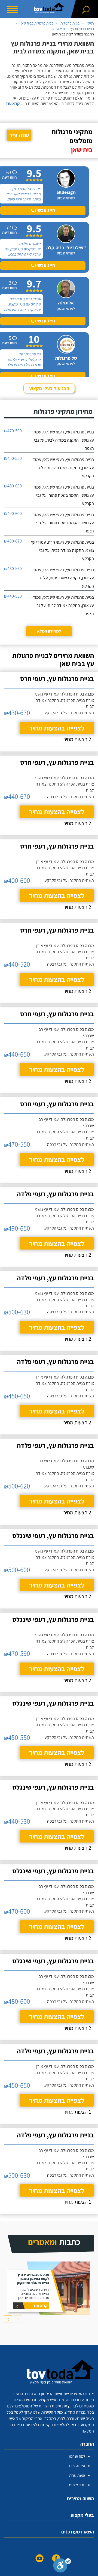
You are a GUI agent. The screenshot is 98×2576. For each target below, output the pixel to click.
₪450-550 (13, 458)
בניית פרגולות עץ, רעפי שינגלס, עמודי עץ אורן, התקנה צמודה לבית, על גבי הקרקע (63, 468)
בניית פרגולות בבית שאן (37, 23)
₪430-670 (13, 541)
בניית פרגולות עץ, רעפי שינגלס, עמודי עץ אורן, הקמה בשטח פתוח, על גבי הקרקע (63, 578)
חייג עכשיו (45, 210)
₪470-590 (13, 431)
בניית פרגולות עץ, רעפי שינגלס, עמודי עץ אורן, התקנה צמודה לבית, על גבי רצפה (63, 605)
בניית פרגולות (70, 23)
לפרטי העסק (66, 198)
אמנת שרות (77, 2475)
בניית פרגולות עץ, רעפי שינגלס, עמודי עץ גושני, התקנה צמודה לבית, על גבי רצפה (63, 440)
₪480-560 (13, 569)
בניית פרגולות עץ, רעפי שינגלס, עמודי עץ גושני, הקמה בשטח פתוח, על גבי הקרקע (63, 495)
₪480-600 (13, 486)
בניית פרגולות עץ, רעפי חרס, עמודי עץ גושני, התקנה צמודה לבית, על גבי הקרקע (62, 550)
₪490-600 (13, 513)
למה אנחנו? (77, 2456)
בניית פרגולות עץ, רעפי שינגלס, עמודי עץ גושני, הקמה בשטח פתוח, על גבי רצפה (63, 523)
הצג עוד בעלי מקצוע (49, 388)
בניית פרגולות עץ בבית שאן (75, 29)
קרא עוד (13, 104)
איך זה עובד (77, 2466)
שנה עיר (19, 135)
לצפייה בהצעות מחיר (57, 728)
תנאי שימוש (77, 2485)
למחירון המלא (49, 631)
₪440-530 (13, 596)
